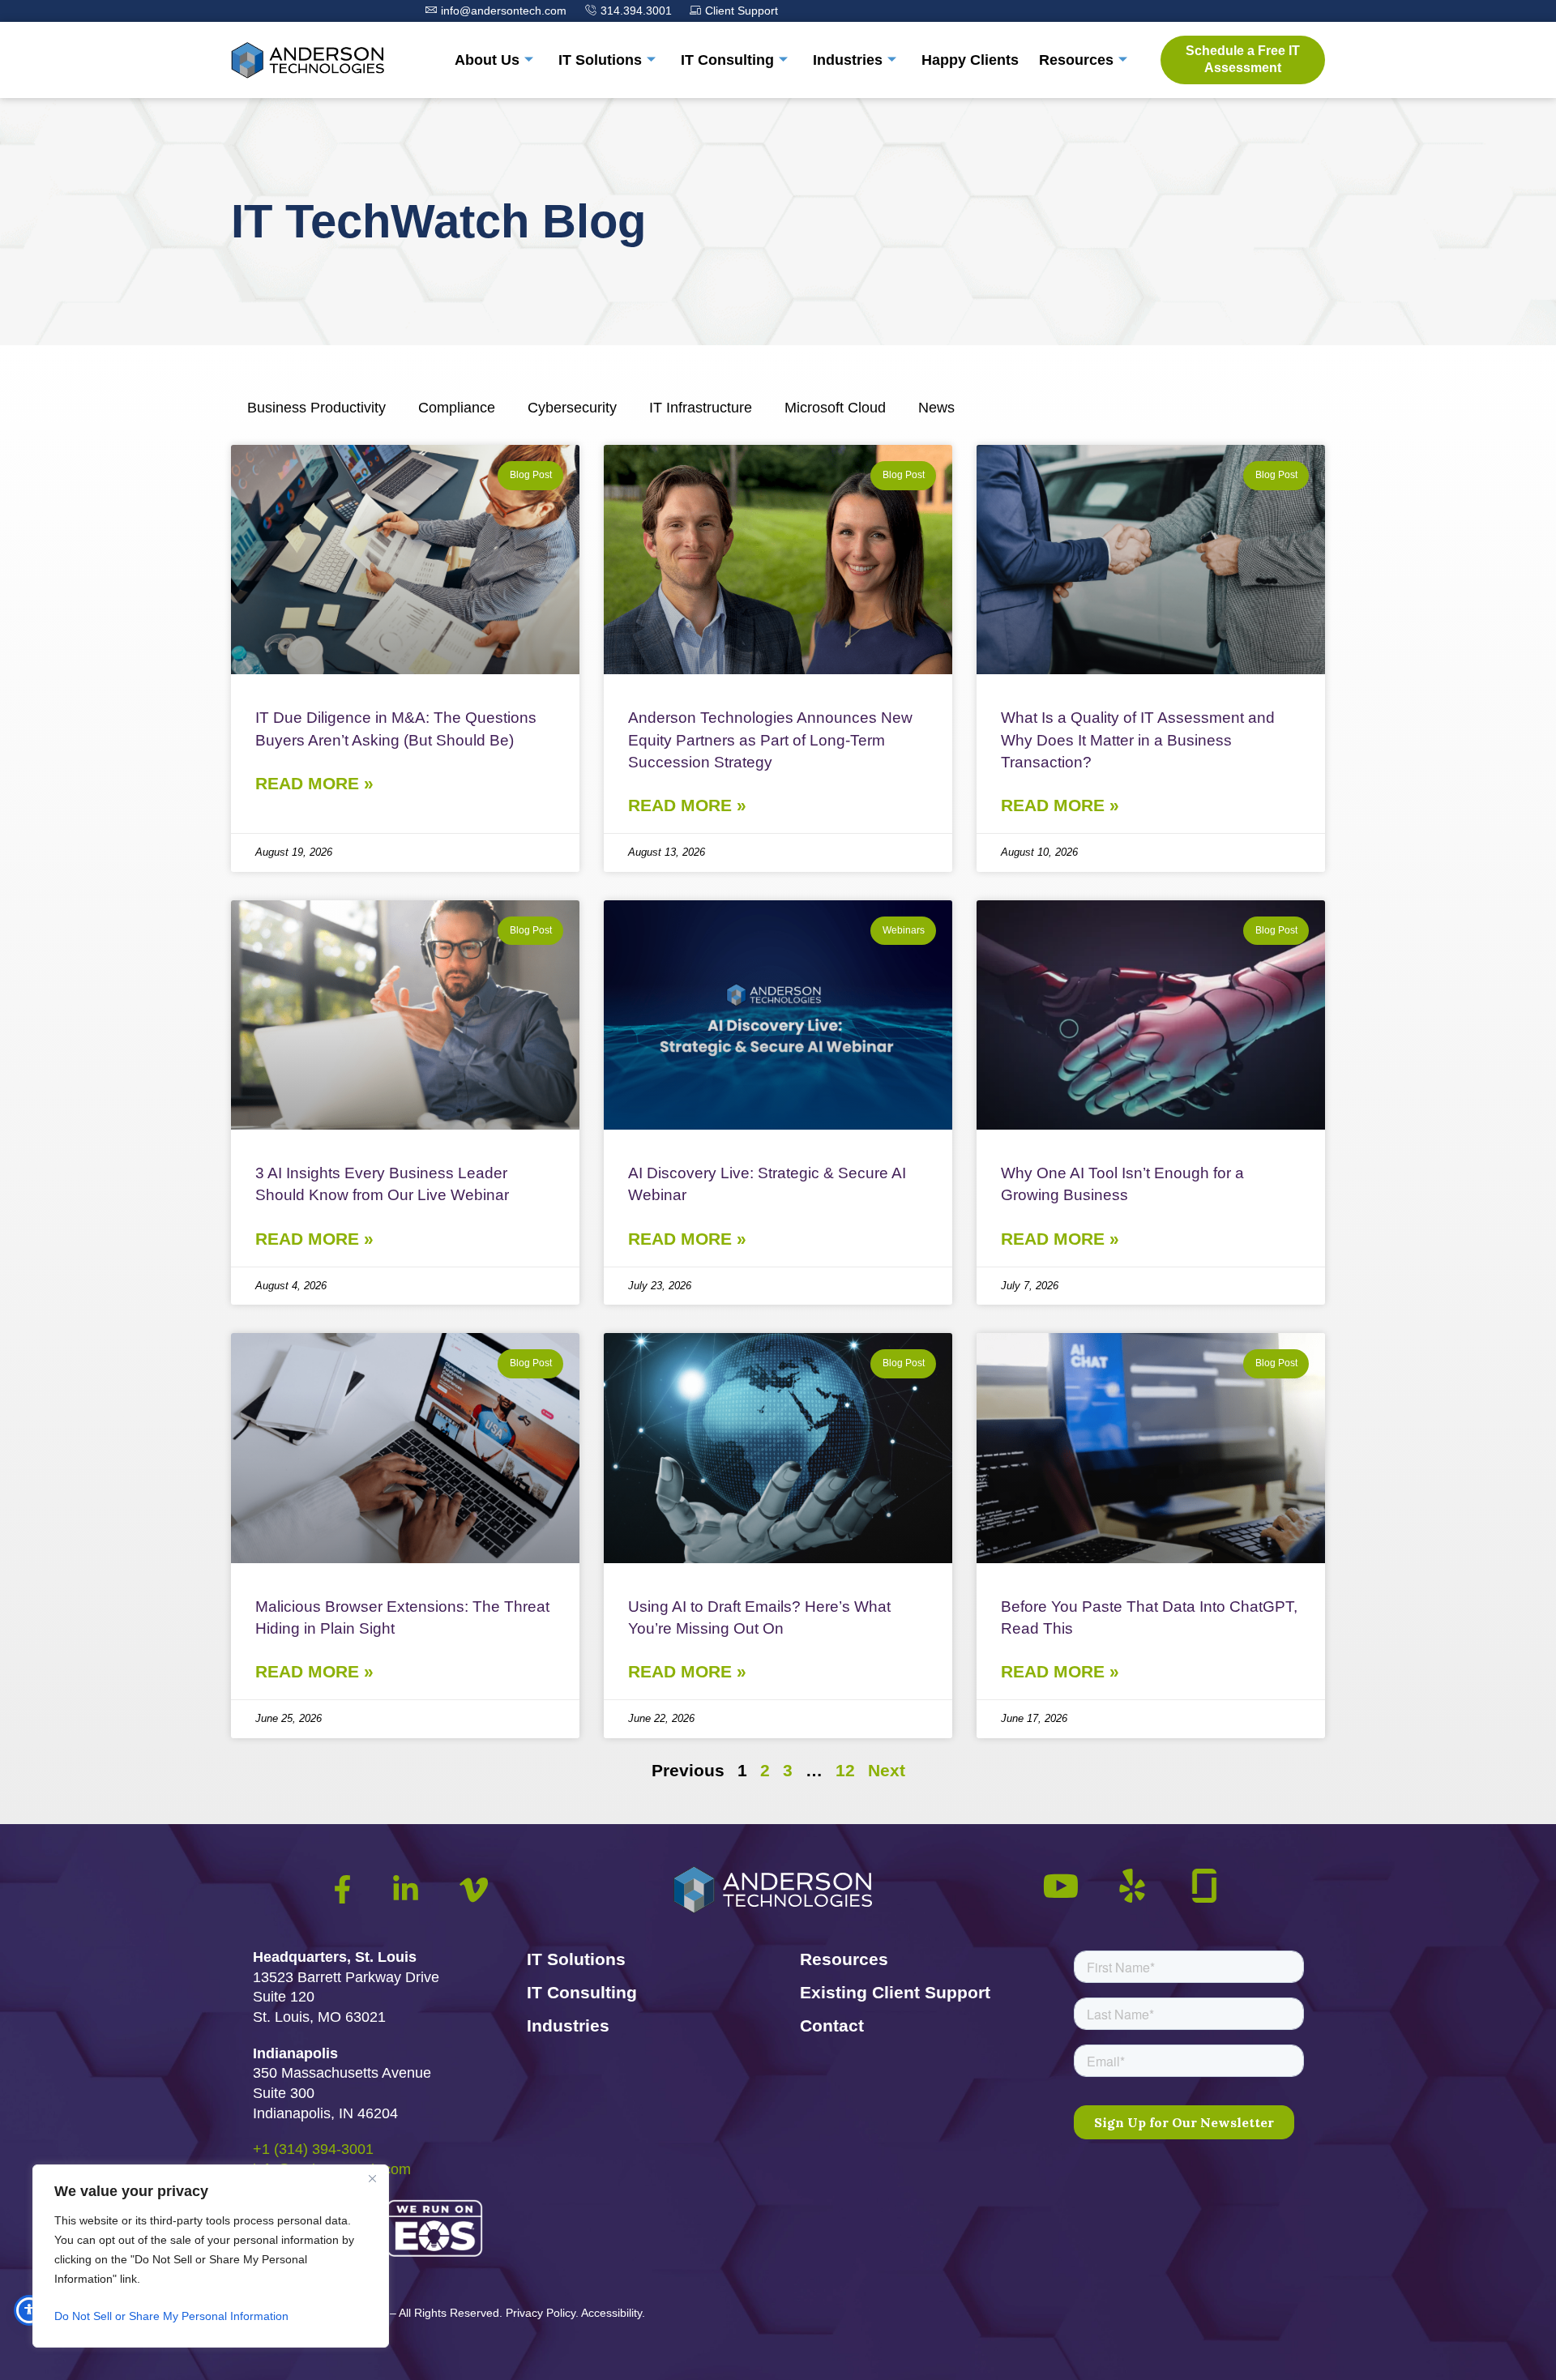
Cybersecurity (572, 408)
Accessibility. (613, 2313)
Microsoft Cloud (835, 408)
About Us (487, 60)
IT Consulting (727, 60)
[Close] (372, 2178)
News (936, 408)
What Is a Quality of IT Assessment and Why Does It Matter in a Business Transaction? (1138, 739)
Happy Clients (970, 60)
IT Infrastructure (701, 408)
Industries (848, 60)
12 (845, 1770)
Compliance (457, 408)
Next (887, 1770)
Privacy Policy (541, 2313)
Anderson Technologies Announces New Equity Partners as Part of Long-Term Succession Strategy (770, 739)
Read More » (314, 783)
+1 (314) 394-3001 (313, 2149)
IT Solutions (600, 60)
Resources (1076, 60)
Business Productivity (316, 408)
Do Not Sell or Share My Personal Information (171, 2316)
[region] (211, 2256)
